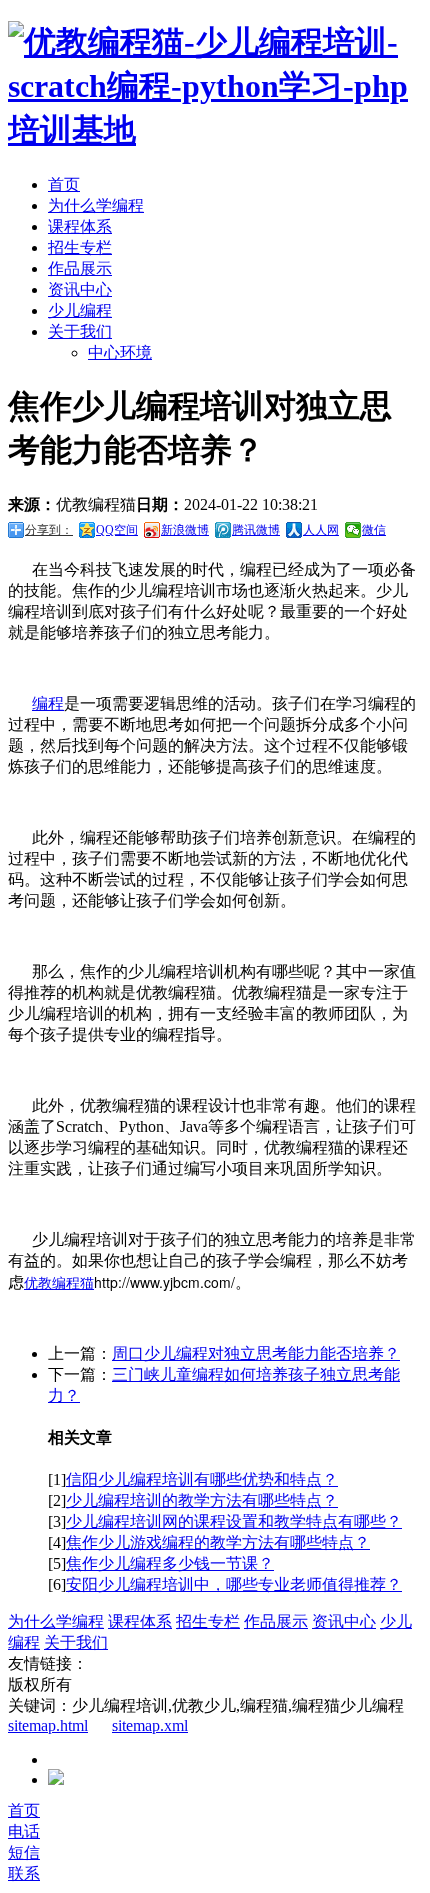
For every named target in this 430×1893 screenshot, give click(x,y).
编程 (48, 703)
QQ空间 (117, 530)
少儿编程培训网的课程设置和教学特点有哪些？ (234, 1521)
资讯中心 (80, 289)
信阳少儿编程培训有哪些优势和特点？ (202, 1479)
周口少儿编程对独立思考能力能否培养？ (256, 1353)
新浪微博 (185, 530)
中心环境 (120, 352)
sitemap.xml (150, 1725)
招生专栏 (80, 247)
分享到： (49, 530)
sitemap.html (48, 1725)
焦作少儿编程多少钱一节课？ (170, 1563)
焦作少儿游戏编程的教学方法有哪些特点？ (218, 1542)
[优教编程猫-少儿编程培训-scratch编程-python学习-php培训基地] (215, 130)
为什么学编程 (96, 205)
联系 (24, 1873)
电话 (24, 1831)
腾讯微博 (256, 530)
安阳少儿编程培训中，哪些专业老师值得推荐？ (234, 1584)
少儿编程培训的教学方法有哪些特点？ (202, 1500)
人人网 (321, 530)
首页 (64, 184)
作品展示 (80, 268)
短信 (24, 1852)
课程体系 (80, 226)
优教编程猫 (59, 1282)
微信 (374, 530)
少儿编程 (80, 310)
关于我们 (80, 331)
